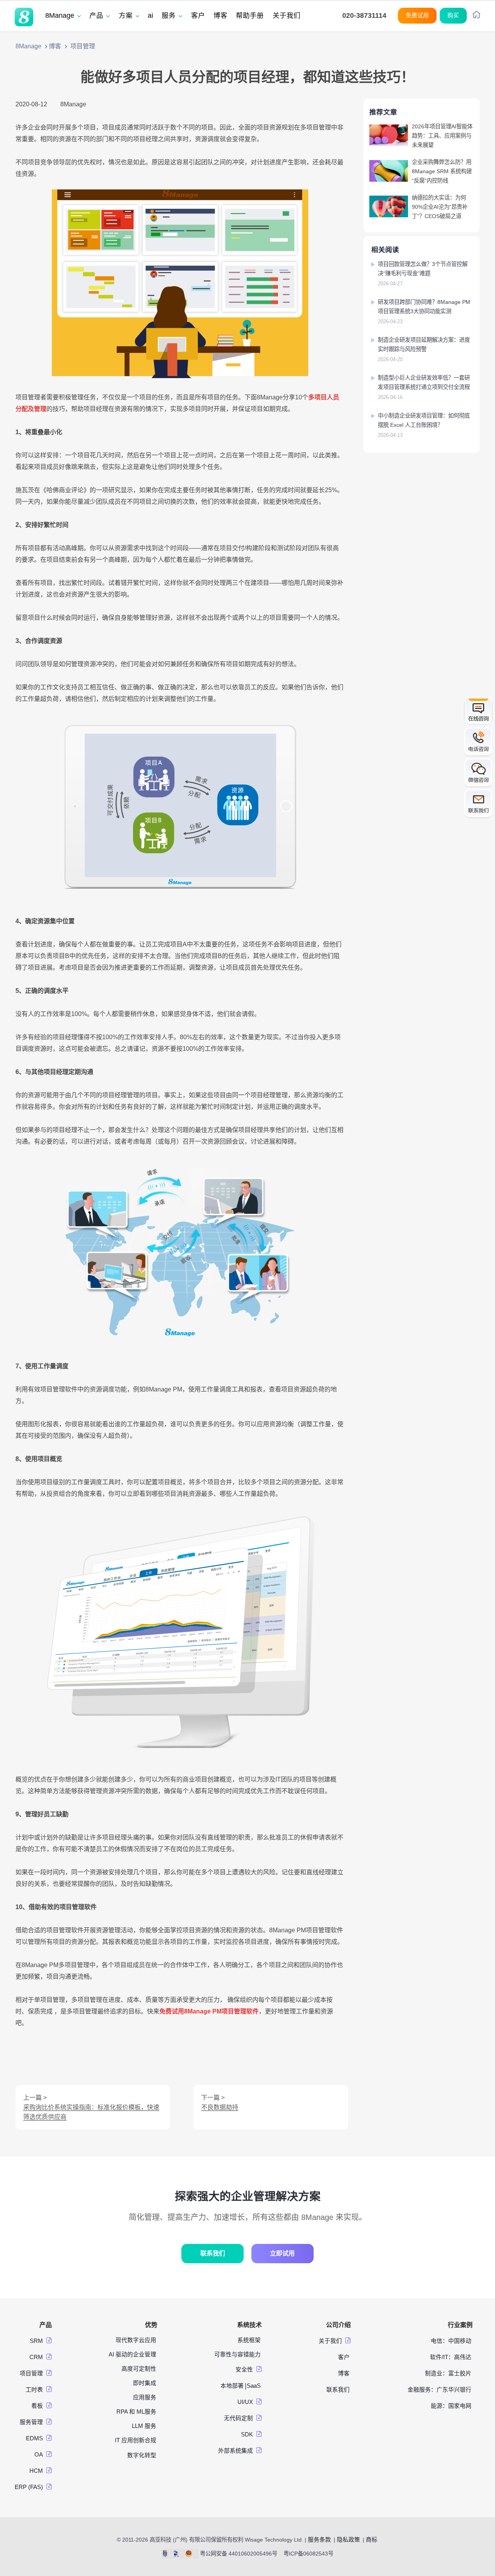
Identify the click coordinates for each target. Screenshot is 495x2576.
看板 (37, 2406)
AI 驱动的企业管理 (132, 2354)
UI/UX (245, 2402)
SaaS (254, 2386)
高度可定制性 (139, 2369)
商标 (372, 2540)
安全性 (244, 2370)
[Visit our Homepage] (24, 17)
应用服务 (145, 2397)
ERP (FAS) (29, 2487)
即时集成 (145, 2383)
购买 (453, 15)
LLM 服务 (144, 2426)
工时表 (34, 2390)
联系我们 (213, 2253)
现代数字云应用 (136, 2340)
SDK (247, 2434)
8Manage (28, 46)
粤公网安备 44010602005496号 (239, 2554)
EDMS (34, 2438)
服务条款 (319, 2540)
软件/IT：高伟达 (451, 2357)
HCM (36, 2471)
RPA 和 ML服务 (136, 2412)
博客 (55, 46)
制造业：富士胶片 (448, 2373)
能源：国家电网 (451, 2406)
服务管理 (31, 2422)
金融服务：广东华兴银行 (440, 2390)
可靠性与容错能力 (237, 2354)
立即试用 (282, 2253)
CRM (36, 2357)
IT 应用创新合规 (136, 2440)
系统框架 (249, 2340)
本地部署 (232, 2386)
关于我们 (330, 2341)
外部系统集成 (236, 2451)
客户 (344, 2357)
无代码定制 (238, 2418)
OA (39, 2455)
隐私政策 (348, 2540)
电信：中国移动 (451, 2341)
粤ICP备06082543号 (308, 2554)
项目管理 (31, 2373)
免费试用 (417, 15)
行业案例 (460, 2325)
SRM (36, 2341)
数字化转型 (142, 2455)
